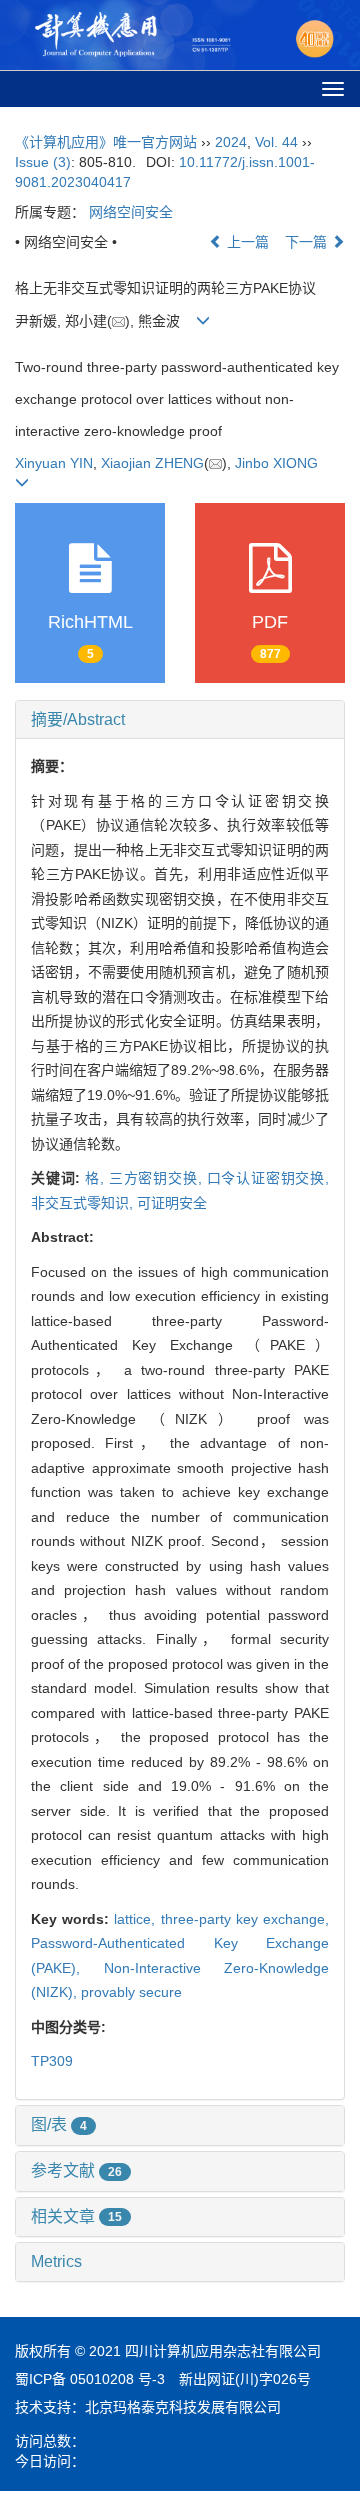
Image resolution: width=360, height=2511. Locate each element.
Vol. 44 (276, 142)
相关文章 (76, 2216)
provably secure (131, 1992)
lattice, (137, 1919)
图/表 (59, 2124)
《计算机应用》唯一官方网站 (106, 142)
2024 (231, 142)
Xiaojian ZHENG (152, 463)
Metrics (56, 2261)
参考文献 (76, 2170)
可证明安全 (172, 1203)
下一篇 (308, 242)
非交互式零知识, (84, 1203)
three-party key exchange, (245, 1919)
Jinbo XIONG (276, 463)
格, (97, 1178)
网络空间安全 (131, 212)
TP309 (52, 2061)
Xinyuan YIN (54, 463)
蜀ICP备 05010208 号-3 (90, 2379)
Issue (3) (43, 162)
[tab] (180, 720)
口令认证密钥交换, (268, 1178)
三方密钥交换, (158, 1178)
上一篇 (246, 242)
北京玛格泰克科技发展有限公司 (183, 2407)
